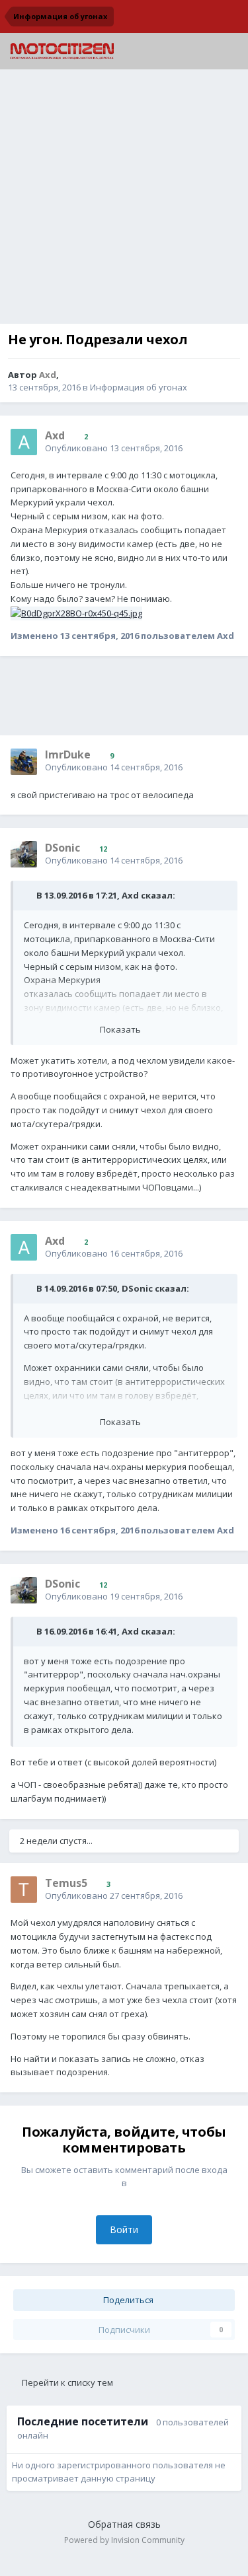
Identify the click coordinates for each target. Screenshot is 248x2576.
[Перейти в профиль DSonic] (24, 854)
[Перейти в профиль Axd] (24, 442)
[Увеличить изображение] (76, 612)
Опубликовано (114, 448)
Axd (130, 895)
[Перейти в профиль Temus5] (24, 1890)
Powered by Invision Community (124, 2540)
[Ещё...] (224, 441)
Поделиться (127, 2300)
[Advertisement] (124, 200)
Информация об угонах (139, 387)
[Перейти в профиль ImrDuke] (24, 762)
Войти (124, 2229)
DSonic (137, 1288)
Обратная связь (124, 2524)
